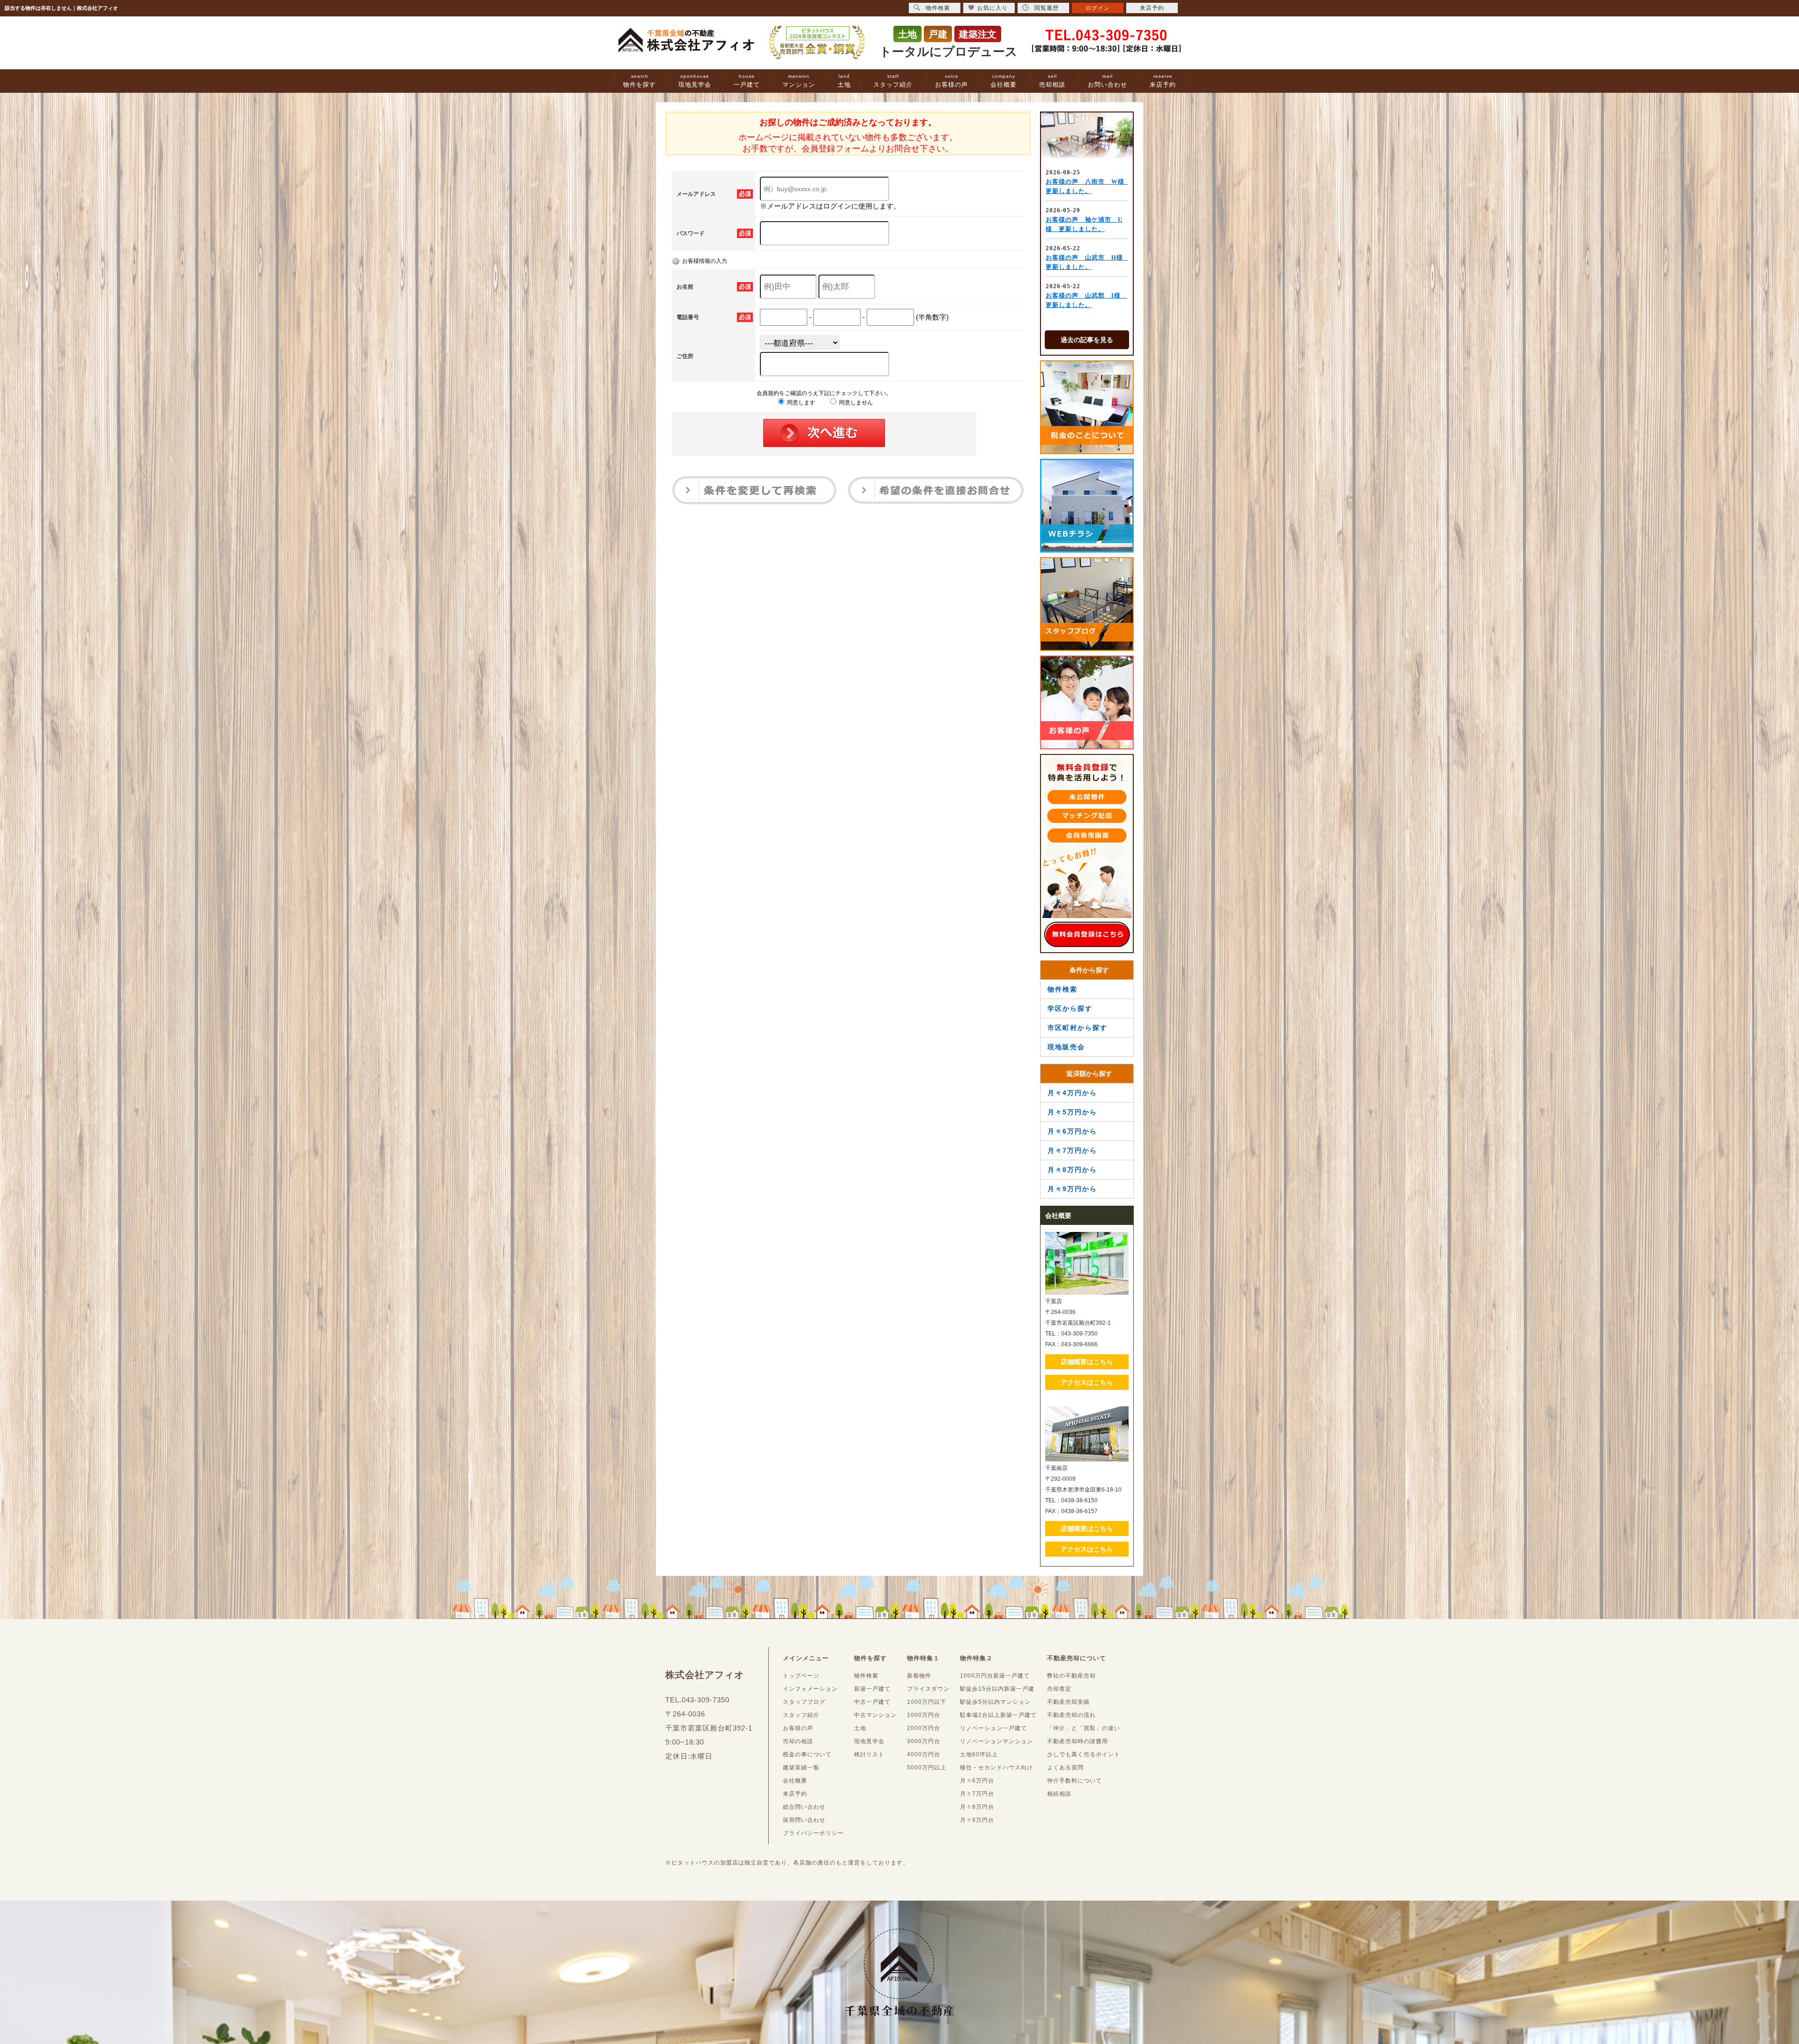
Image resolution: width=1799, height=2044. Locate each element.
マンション (799, 81)
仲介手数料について (1074, 1781)
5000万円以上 (927, 1768)
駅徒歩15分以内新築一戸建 (997, 1689)
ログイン (1098, 8)
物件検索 (1063, 989)
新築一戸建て (872, 1689)
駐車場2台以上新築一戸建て (998, 1715)
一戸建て (747, 81)
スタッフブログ (804, 1702)
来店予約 (1163, 81)
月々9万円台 (977, 1820)
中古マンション (875, 1715)
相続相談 (1059, 1794)
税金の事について (807, 1754)
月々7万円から (1072, 1150)
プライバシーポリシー (813, 1833)
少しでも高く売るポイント (1084, 1754)
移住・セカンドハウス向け (996, 1768)
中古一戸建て (872, 1702)
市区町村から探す (1078, 1028)
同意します (800, 403)
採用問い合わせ (804, 1820)
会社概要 (1004, 81)
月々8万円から (1072, 1170)
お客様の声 (952, 81)
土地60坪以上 (979, 1754)
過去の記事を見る (1087, 340)
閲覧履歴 (1047, 8)
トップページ (801, 1676)
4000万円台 (924, 1754)
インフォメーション (810, 1689)
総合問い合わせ (804, 1807)
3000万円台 (924, 1741)
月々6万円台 (977, 1781)
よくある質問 (1065, 1768)
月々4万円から (1072, 1093)
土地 (844, 81)
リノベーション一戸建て (993, 1728)
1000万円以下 (927, 1702)
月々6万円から (1072, 1131)
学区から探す (1070, 1008)
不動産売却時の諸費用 (1078, 1741)
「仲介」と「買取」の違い (1084, 1728)
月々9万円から (1072, 1189)
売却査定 (1059, 1689)
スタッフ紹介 (893, 81)
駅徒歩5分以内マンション (995, 1702)
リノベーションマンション (996, 1741)
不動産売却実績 (1068, 1702)
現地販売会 (1066, 1047)
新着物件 (919, 1676)
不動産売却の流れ (1071, 1715)
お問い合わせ (1108, 81)
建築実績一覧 (801, 1768)
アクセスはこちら (1087, 1382)
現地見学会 (695, 81)
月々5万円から (1072, 1112)
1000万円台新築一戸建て (995, 1676)
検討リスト (869, 1754)
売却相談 (1052, 81)
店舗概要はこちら (1087, 1362)
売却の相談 (798, 1741)
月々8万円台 (977, 1807)
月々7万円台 (977, 1794)
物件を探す (639, 81)
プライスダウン (928, 1689)
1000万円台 (924, 1715)
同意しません (855, 403)
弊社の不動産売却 (1071, 1676)
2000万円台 (924, 1728)
